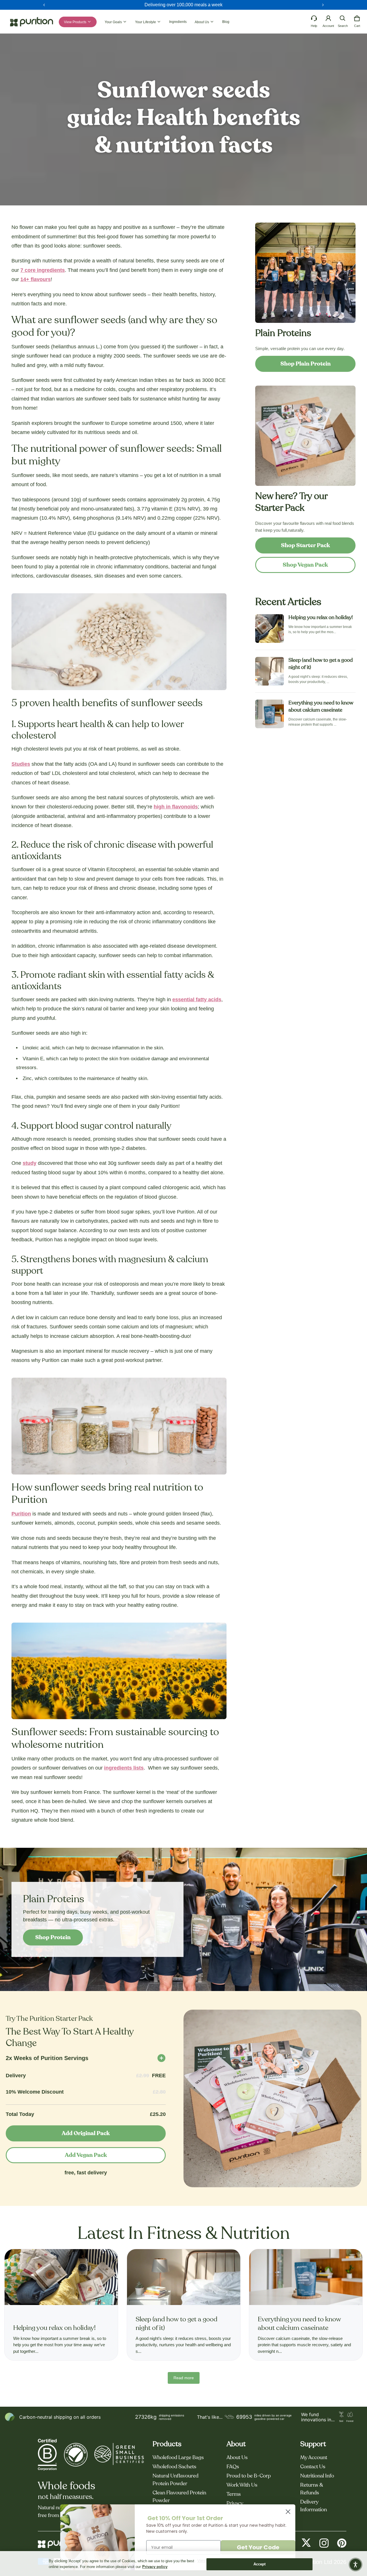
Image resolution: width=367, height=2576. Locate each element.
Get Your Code (258, 2547)
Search (343, 26)
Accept (260, 2564)
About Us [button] (202, 22)
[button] (343, 18)
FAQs (233, 2467)
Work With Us (242, 2485)
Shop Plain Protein (305, 364)
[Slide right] (323, 5)
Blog (226, 22)
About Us (237, 2458)
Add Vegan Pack (86, 2155)
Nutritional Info (317, 2476)
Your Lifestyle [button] (146, 22)
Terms (234, 2494)
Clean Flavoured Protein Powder (179, 2497)
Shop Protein (53, 1937)
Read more (184, 2378)
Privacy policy (155, 2567)
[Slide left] (44, 5)
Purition (21, 1514)
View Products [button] (76, 22)
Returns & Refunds (312, 2489)
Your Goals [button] (114, 22)
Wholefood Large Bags (178, 2458)
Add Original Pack (86, 2133)
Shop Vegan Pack (305, 565)
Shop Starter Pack (305, 545)
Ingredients (178, 22)
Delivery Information (314, 2506)
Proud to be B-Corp (249, 2476)
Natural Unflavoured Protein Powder (175, 2480)
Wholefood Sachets (174, 2467)
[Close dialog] (288, 2512)
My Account (314, 2458)
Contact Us (313, 2467)
